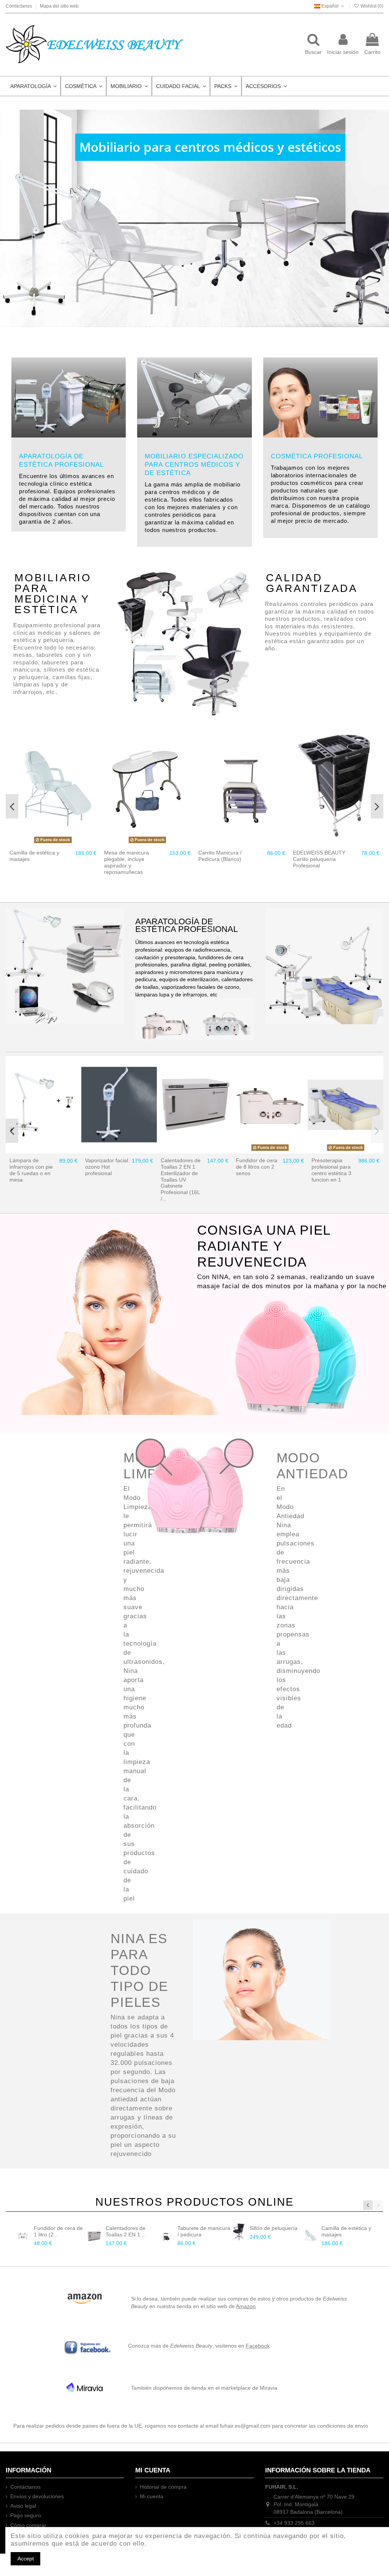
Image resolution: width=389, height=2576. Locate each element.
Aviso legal (23, 2506)
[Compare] (53, 843)
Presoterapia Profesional (100, 1164)
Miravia (269, 2388)
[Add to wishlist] (42, 843)
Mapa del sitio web (59, 6)
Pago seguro (26, 2515)
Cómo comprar (28, 2525)
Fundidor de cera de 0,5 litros (332, 1164)
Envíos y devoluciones (37, 2496)
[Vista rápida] (63, 843)
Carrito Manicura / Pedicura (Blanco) (31, 856)
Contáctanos (19, 6)
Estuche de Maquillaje (319, 853)
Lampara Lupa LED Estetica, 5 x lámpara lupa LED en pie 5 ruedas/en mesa (32, 1173)
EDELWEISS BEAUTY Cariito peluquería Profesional (130, 859)
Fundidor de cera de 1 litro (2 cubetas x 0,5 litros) (257, 1170)
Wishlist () (371, 6)
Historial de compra (163, 2487)
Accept (26, 2559)
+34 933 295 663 (294, 2523)
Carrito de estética (199, 2228)
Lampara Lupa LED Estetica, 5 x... (57, 2231)
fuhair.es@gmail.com (245, 2426)
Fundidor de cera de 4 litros (181, 1164)
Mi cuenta (152, 2496)
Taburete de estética (274, 2228)
